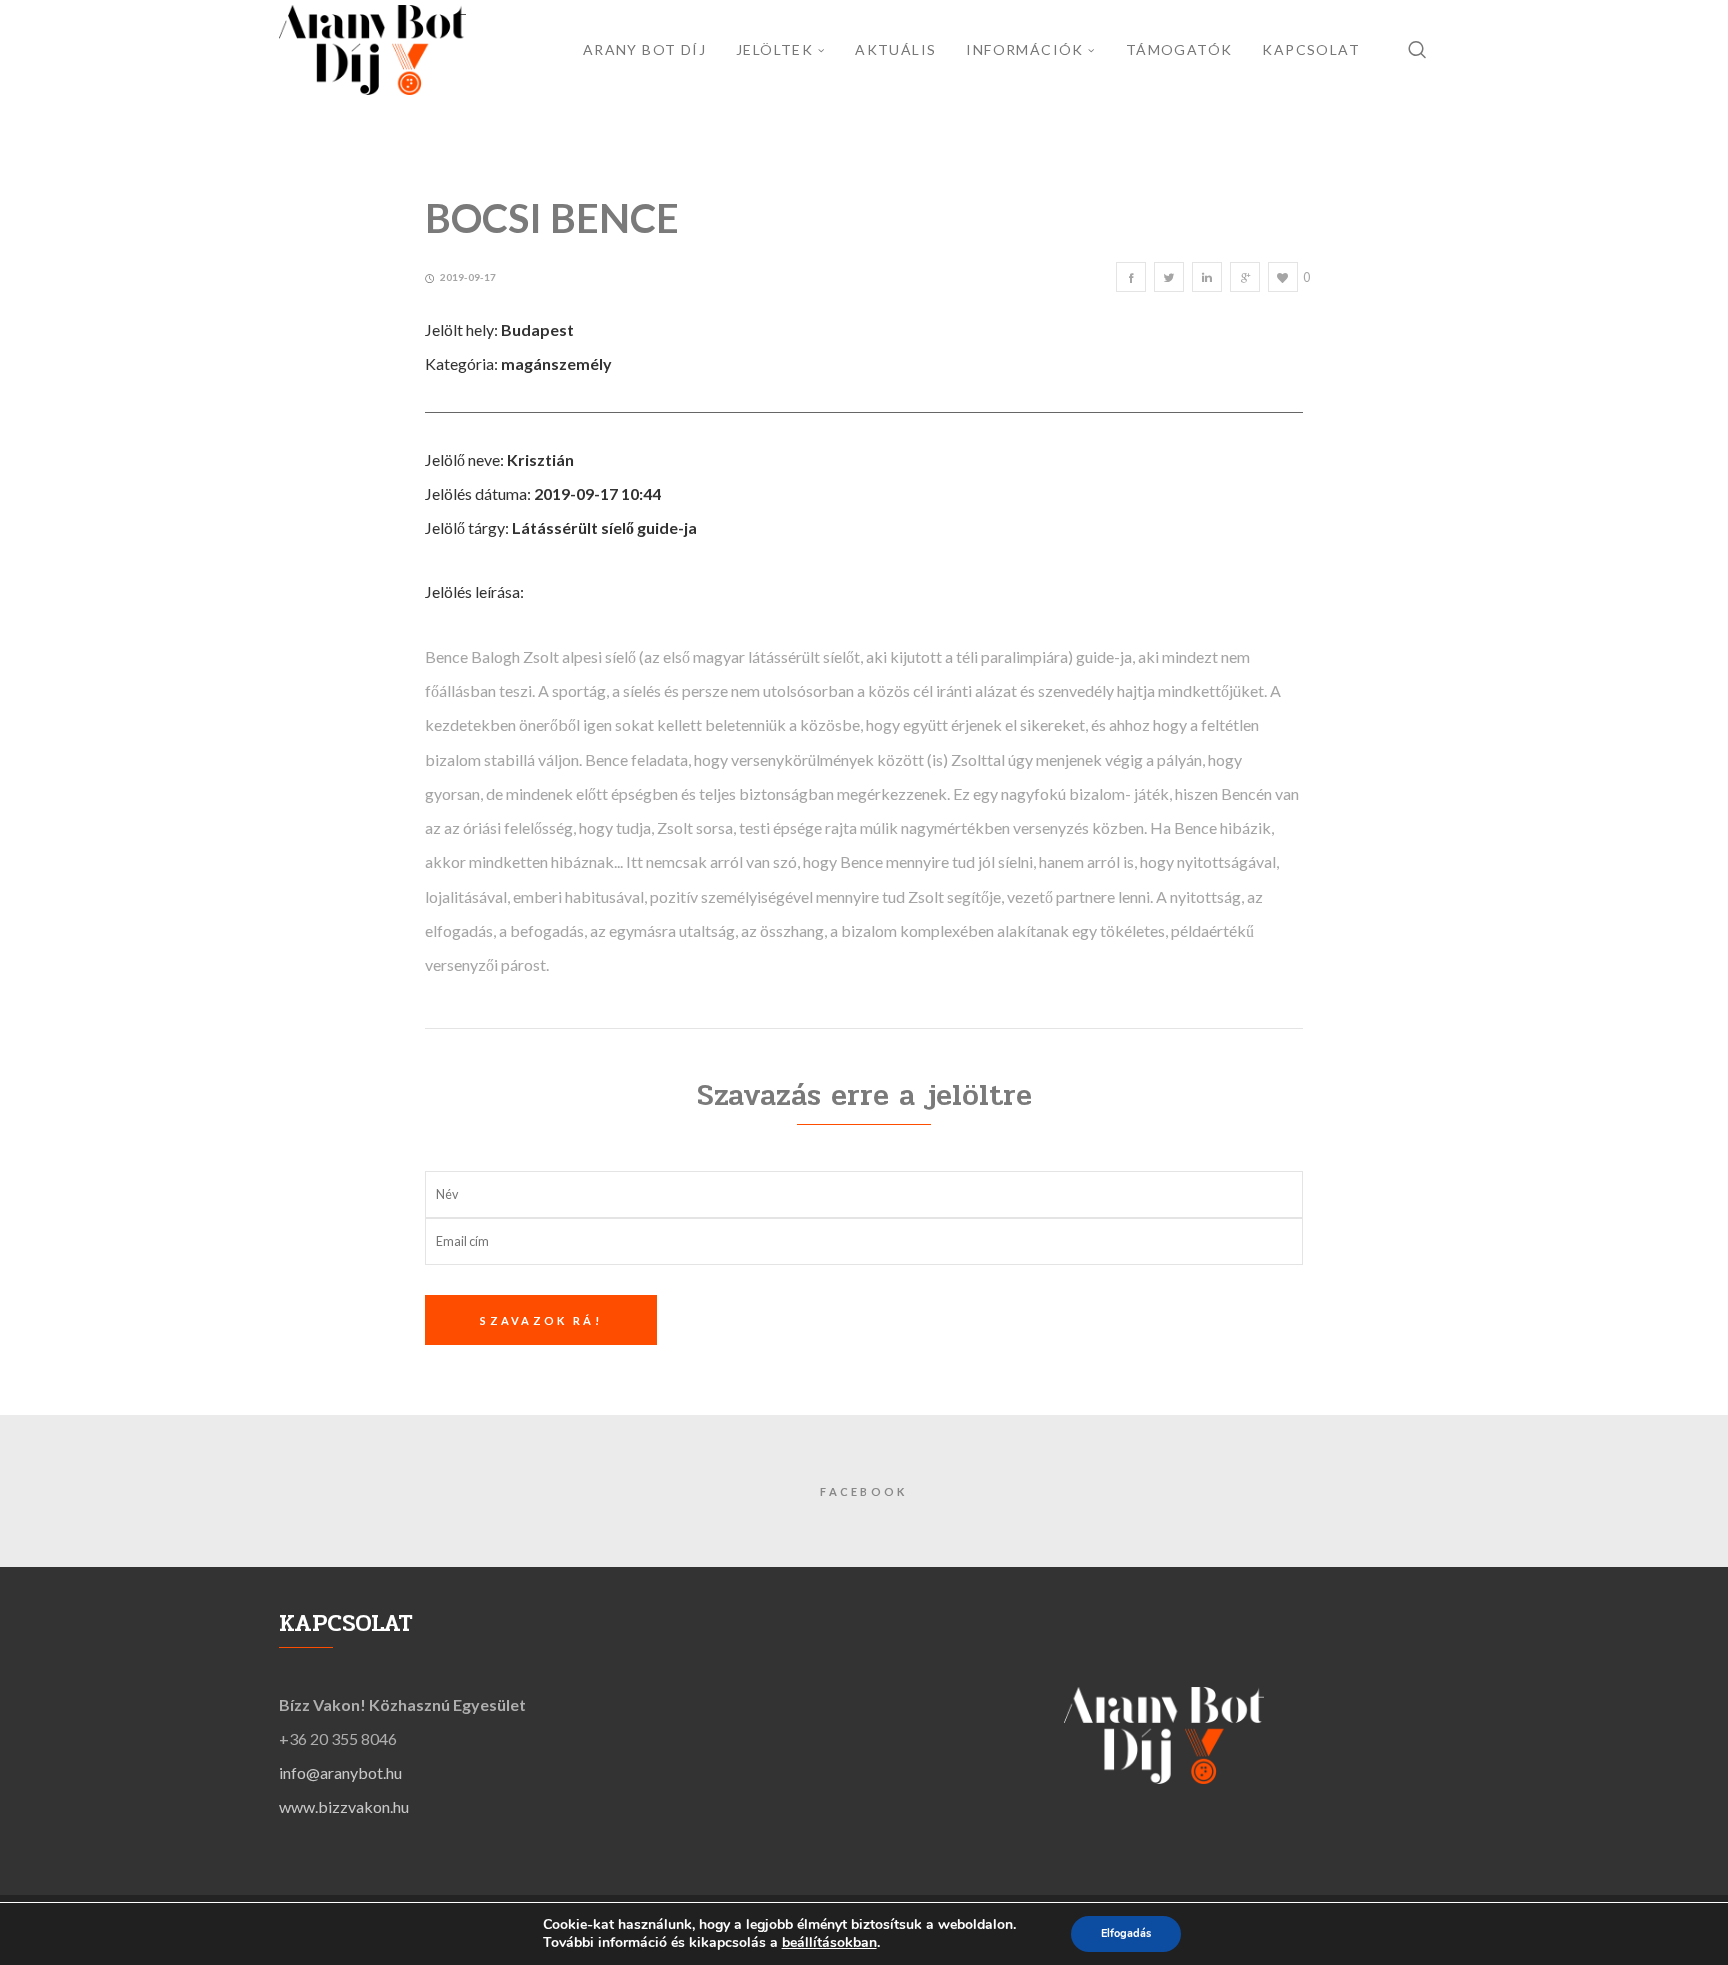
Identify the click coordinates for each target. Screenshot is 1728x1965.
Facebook (863, 1491)
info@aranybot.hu (340, 1772)
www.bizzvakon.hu (344, 1806)
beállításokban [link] (829, 1942)
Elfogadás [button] (1126, 1933)
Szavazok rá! (541, 1320)
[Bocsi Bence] (1131, 277)
